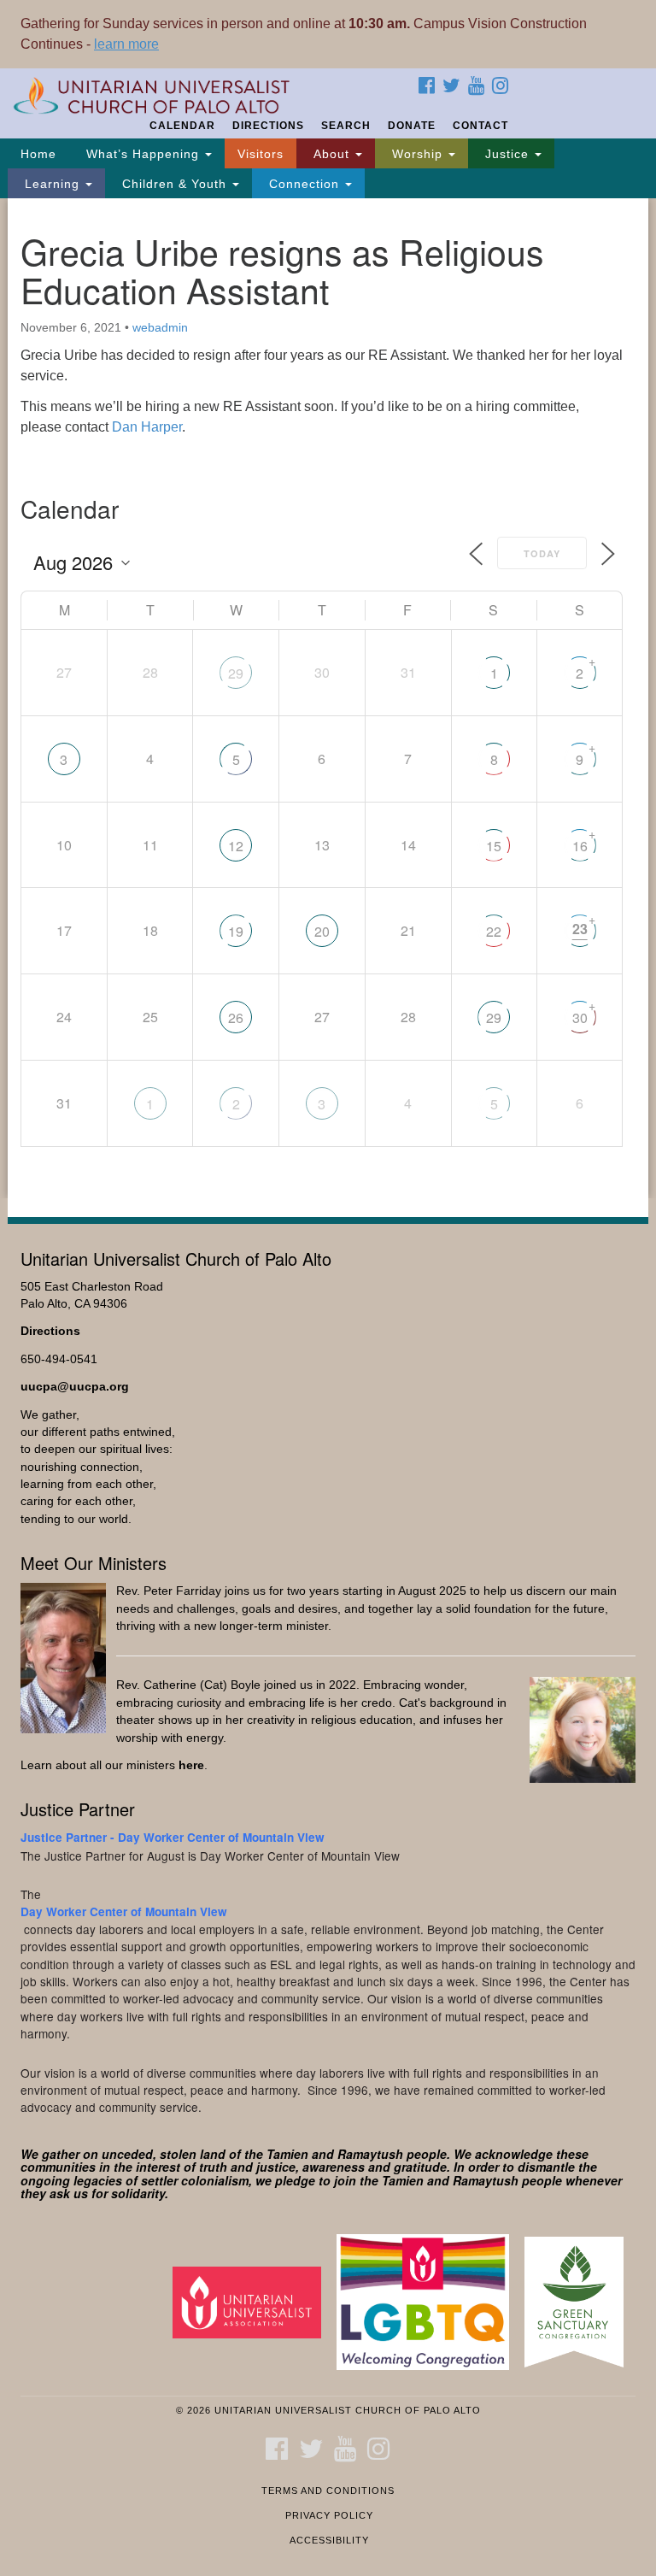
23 (580, 929)
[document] (328, 698)
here (191, 1765)
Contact (480, 126)
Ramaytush (370, 2154)
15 (494, 846)
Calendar (182, 126)
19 (236, 931)
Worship (417, 154)
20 (322, 931)
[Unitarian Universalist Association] (253, 2301)
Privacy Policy (329, 2515)
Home (38, 154)
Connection (304, 184)
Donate (412, 126)
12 (236, 846)
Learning (52, 184)
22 (494, 931)
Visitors (261, 154)
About (331, 154)
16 (580, 846)
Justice (507, 154)
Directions (268, 126)
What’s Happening (143, 154)
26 (236, 1017)
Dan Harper (147, 427)
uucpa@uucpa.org (75, 1387)
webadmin (160, 327)
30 (580, 1017)
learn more (126, 44)
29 (236, 673)
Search (346, 126)
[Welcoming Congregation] (429, 2301)
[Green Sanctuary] (580, 2301)
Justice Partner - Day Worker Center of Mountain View (173, 1837)
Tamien (287, 2154)
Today (542, 553)
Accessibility (329, 2540)
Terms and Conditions (328, 2491)
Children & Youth (174, 184)
